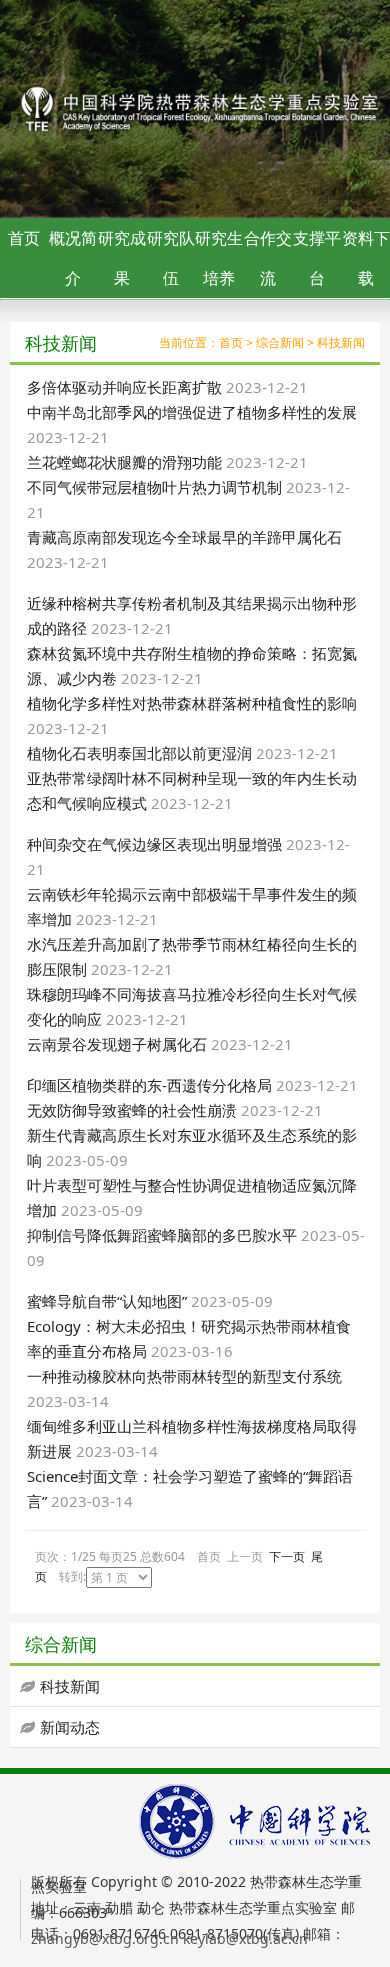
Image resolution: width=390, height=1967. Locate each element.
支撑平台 (317, 258)
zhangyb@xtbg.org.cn (105, 1938)
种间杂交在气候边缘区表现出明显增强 (154, 844)
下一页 (287, 1556)
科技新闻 (341, 342)
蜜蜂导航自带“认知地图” (107, 1301)
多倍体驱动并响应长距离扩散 (124, 387)
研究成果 (122, 258)
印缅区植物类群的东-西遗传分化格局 (149, 1085)
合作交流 (268, 258)
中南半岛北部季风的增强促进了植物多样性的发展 (192, 412)
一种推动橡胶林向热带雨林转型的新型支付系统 (184, 1376)
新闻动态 (70, 1727)
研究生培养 (219, 258)
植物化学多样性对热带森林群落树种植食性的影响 (192, 703)
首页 (24, 238)
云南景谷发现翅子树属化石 (117, 1044)
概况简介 (73, 258)
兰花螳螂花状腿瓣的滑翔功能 (124, 462)
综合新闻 (280, 342)
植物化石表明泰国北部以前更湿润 (139, 753)
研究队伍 (171, 258)
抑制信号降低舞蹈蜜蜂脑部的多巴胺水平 (162, 1235)
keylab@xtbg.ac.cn (245, 1938)
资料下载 (366, 258)
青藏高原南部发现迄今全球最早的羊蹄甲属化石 (184, 537)
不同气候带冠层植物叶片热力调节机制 (154, 487)
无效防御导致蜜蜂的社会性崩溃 (132, 1110)
